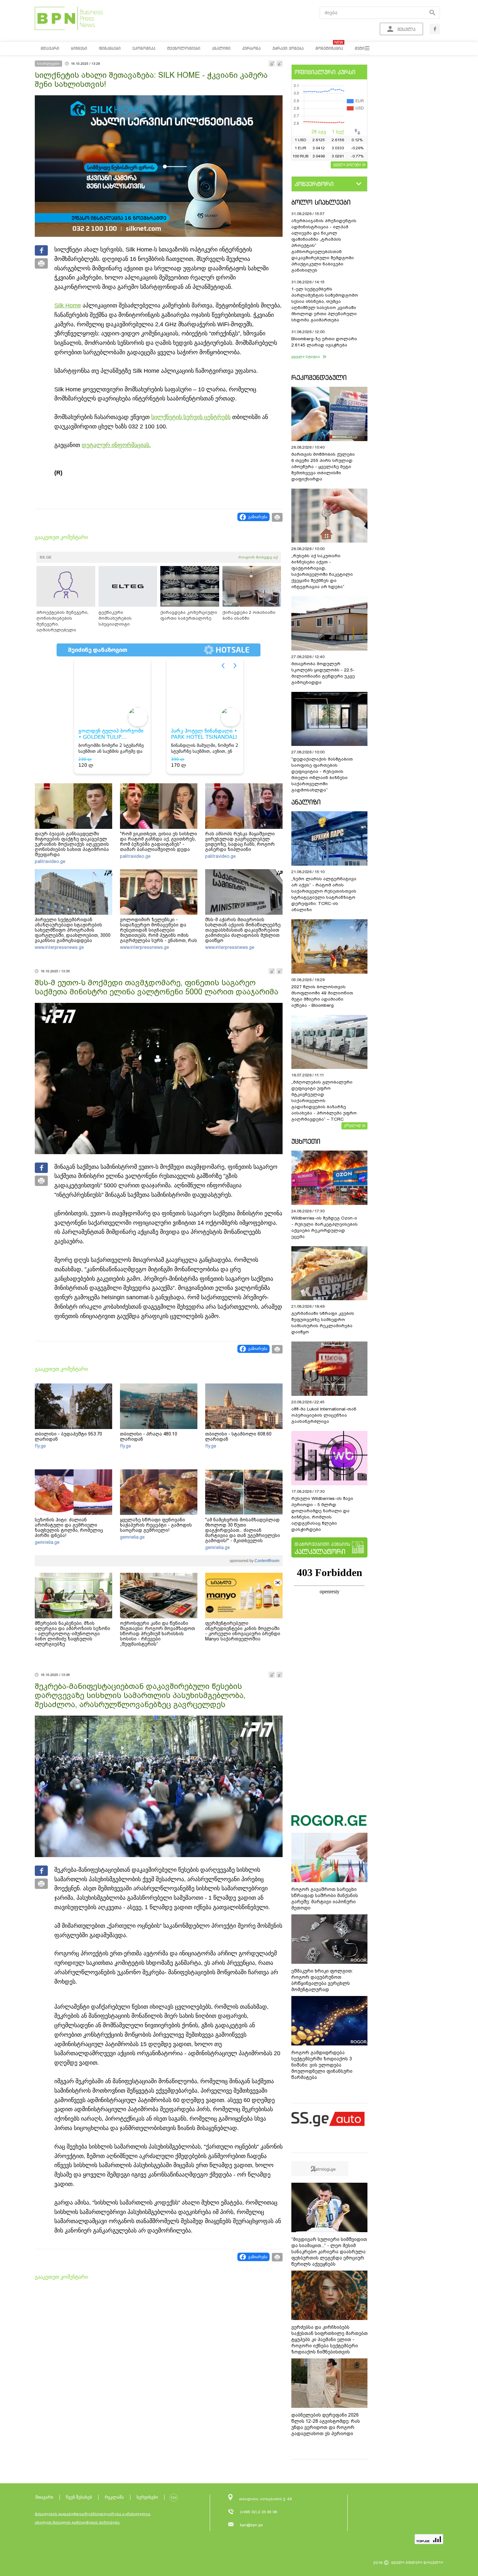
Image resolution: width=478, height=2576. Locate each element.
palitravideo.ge (50, 861)
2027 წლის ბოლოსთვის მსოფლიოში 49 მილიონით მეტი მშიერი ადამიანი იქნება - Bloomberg (322, 996)
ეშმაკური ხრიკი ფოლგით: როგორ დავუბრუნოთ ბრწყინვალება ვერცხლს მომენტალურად (322, 1980)
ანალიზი (306, 802)
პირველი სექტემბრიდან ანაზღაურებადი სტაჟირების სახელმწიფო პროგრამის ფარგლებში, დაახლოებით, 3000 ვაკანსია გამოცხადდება (73, 930)
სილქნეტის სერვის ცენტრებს (191, 417)
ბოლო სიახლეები (321, 202)
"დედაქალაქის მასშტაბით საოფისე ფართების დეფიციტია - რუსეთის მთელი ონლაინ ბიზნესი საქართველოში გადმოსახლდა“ (322, 775)
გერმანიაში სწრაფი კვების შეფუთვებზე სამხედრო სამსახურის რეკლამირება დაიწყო (323, 1323)
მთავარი (44, 2497)
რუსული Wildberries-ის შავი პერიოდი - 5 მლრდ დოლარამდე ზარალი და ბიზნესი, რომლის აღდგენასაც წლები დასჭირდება (322, 1514)
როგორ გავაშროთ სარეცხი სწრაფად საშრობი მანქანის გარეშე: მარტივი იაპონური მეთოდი (325, 1899)
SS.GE (46, 557)
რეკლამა (114, 2497)
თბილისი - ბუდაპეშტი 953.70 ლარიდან (68, 1436)
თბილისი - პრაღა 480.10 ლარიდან (149, 1436)
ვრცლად (352, 1125)
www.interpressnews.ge (59, 947)
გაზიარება (258, 517)
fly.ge (40, 1446)
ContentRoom (266, 1561)
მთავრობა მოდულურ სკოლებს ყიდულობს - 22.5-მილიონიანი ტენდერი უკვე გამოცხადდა (323, 673)
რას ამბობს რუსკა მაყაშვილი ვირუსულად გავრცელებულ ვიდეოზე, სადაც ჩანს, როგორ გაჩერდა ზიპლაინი (240, 842)
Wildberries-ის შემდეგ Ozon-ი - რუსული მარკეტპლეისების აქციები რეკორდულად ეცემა (325, 1227)
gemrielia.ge (47, 1542)
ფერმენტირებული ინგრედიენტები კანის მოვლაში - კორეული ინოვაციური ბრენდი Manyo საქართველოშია (243, 1631)
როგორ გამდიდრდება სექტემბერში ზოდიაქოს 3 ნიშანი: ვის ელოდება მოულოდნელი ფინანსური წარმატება (322, 2065)
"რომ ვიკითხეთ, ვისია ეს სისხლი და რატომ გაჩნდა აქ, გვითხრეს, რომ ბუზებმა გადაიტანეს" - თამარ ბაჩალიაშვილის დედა (159, 842)
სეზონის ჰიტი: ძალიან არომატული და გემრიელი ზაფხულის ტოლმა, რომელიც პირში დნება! (69, 1528)
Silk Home (68, 305)
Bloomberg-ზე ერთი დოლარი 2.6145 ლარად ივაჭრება (324, 342)
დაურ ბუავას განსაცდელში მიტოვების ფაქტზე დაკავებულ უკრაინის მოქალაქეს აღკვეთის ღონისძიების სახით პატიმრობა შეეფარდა (72, 844)
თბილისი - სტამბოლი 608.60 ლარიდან (238, 1436)
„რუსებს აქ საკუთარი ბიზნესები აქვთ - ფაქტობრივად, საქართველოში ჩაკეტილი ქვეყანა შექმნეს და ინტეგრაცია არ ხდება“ (322, 571)
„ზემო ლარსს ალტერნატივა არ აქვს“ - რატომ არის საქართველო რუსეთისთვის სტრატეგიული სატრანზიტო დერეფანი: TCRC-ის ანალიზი (324, 894)
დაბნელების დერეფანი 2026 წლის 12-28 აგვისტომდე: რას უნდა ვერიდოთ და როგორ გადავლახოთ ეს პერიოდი (326, 2424)
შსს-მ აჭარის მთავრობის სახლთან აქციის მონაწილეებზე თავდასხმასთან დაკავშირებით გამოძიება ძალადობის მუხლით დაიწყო (243, 930)
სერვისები (147, 2497)
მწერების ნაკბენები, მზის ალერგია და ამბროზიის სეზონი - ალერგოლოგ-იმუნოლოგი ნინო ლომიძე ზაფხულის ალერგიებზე (73, 1634)
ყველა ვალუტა (347, 164)
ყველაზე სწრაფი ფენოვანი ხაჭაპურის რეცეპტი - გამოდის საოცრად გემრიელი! (156, 1525)
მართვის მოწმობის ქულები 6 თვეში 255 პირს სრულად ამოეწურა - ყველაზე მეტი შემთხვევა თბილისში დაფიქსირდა (323, 467)
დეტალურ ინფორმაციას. (116, 445)
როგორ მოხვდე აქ (258, 557)
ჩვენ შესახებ (79, 2497)
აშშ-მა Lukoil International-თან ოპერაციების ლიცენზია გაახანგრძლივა (324, 1415)
